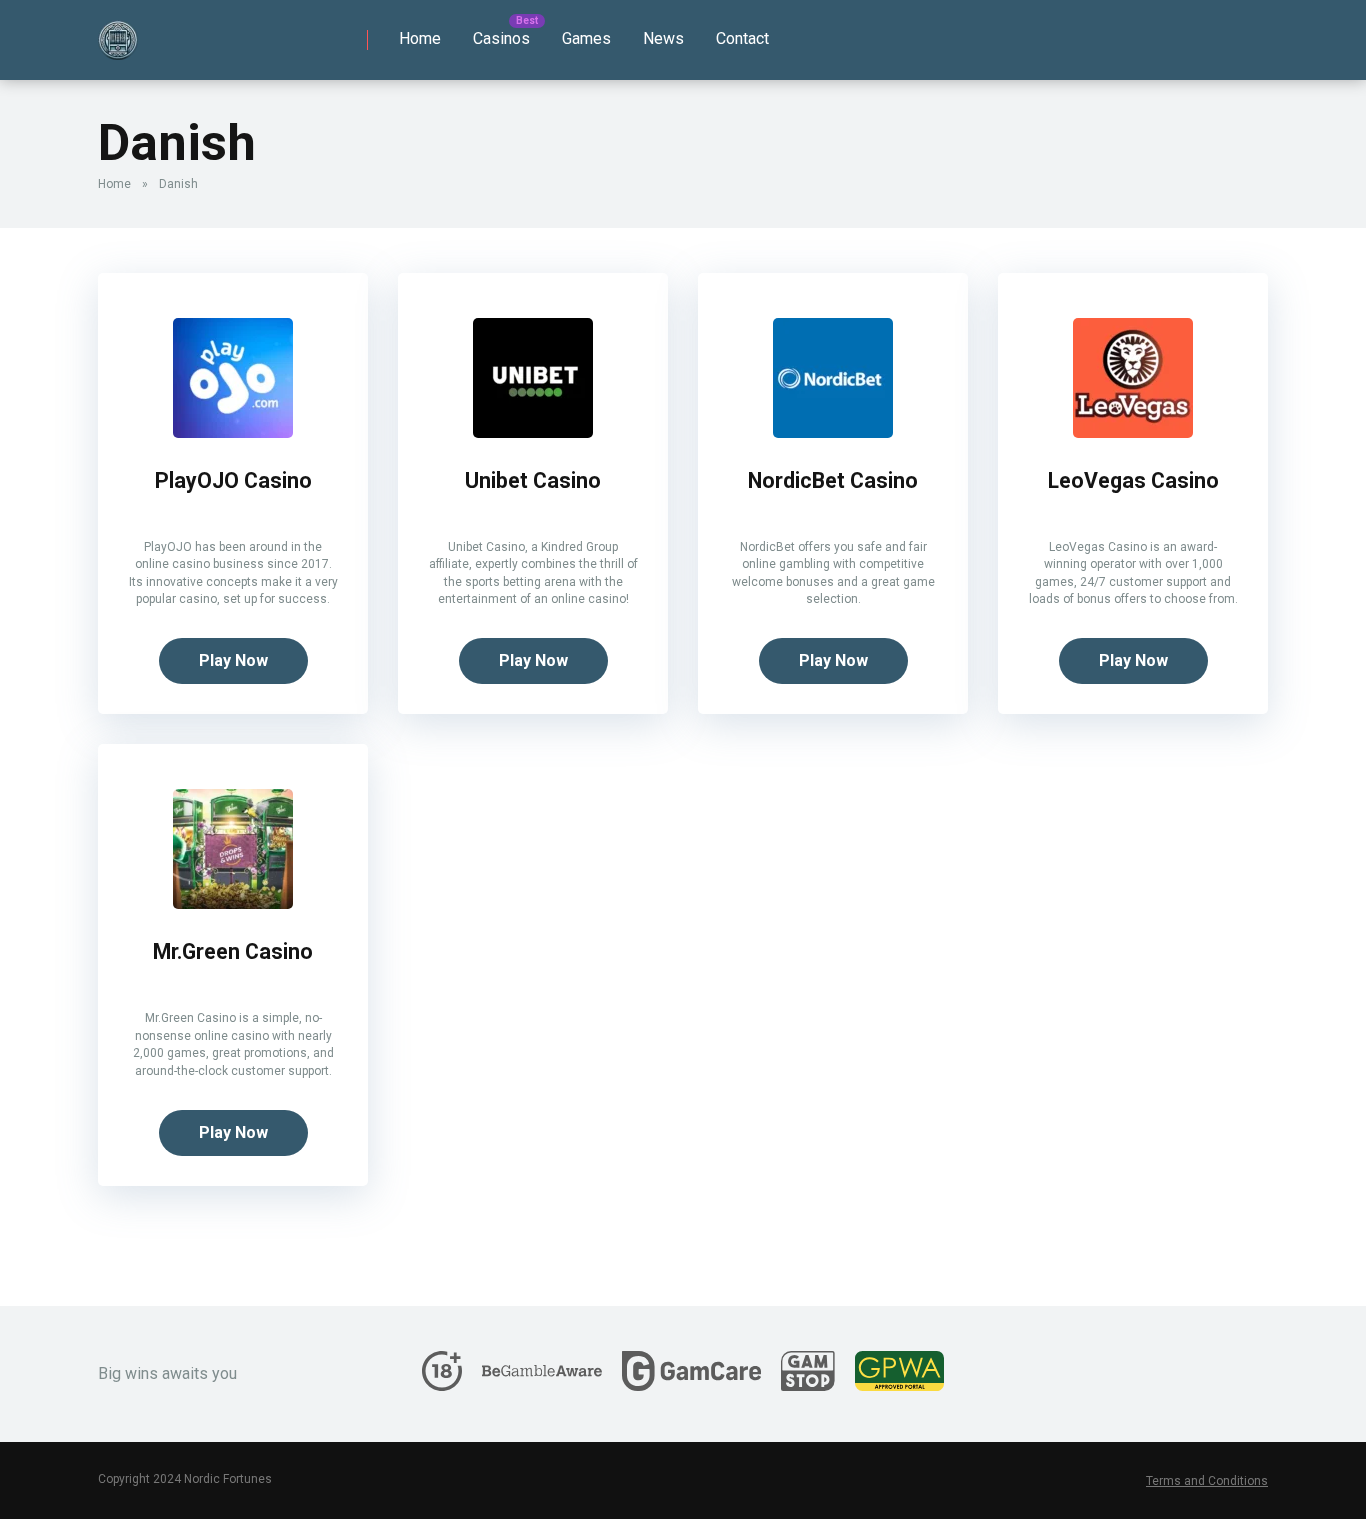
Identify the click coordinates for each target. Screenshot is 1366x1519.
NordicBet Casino (833, 480)
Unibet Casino (533, 480)
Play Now (233, 660)
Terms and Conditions (1207, 1481)
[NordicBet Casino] (833, 432)
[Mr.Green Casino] (233, 903)
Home (420, 38)
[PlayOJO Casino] (233, 432)
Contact (742, 38)
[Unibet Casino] (533, 432)
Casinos (501, 38)
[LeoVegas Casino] (1133, 432)
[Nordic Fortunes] (118, 32)
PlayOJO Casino (233, 480)
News (663, 38)
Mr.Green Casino (233, 951)
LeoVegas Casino (1133, 480)
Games (586, 38)
